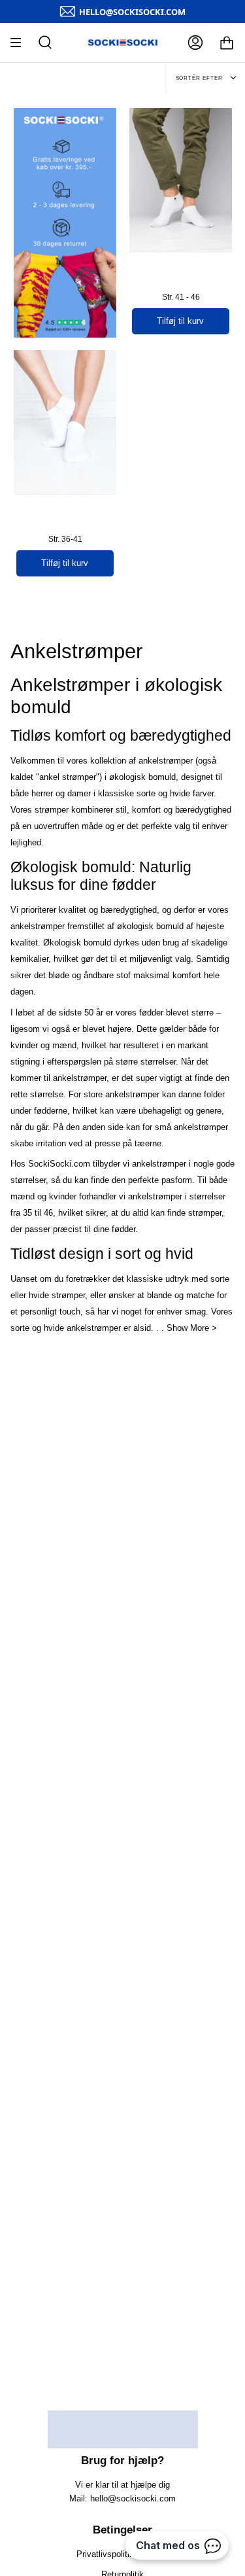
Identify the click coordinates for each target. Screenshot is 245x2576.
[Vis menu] (20, 43)
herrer (42, 793)
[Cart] (227, 43)
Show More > (192, 1328)
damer (79, 793)
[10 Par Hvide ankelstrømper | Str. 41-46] (181, 180)
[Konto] (195, 43)
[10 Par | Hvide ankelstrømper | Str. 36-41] (65, 422)
